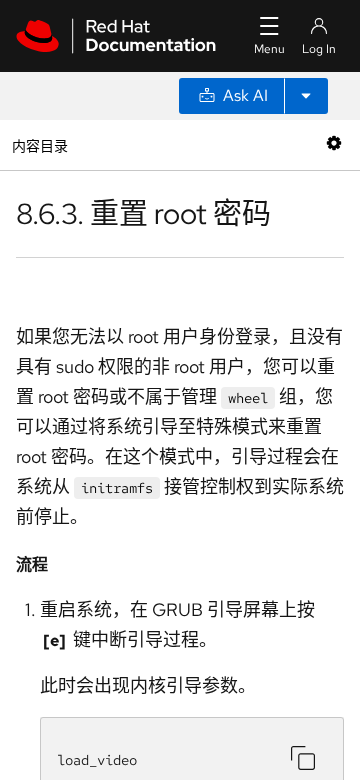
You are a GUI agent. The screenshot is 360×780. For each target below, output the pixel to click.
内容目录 (39, 144)
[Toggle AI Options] (306, 96)
